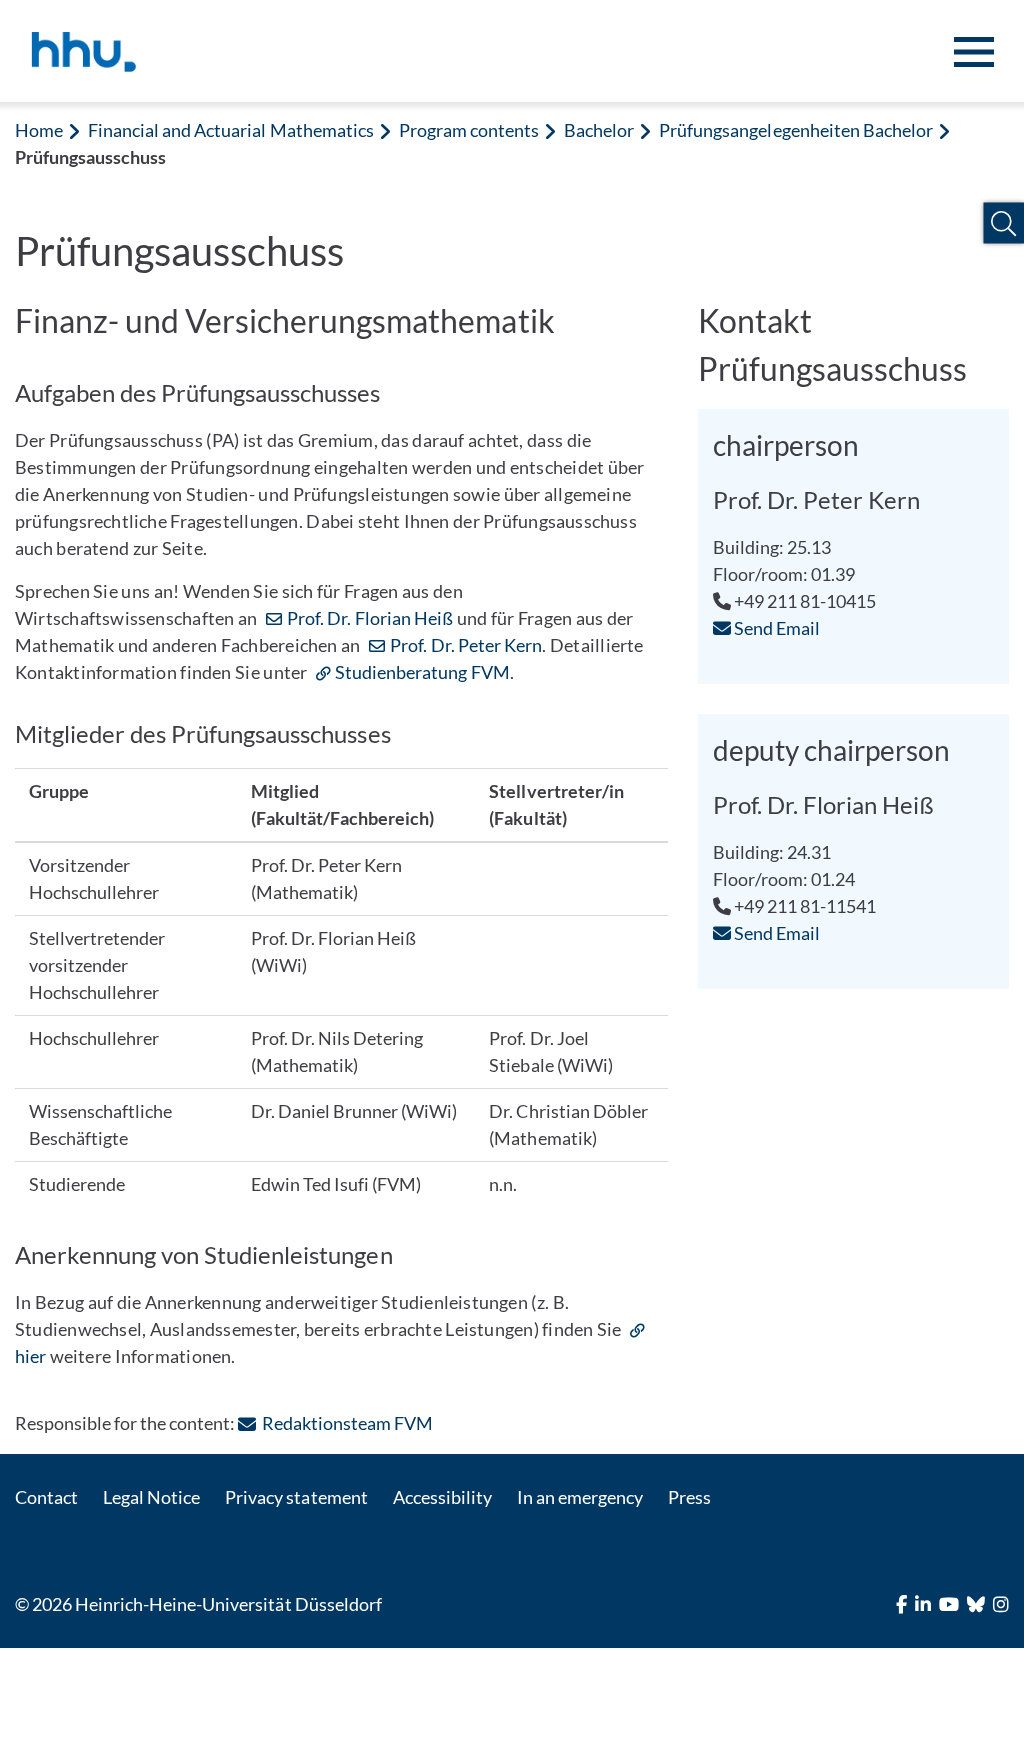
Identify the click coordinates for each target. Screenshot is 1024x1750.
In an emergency (580, 1497)
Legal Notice (151, 1497)
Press (689, 1497)
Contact (46, 1497)
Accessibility (442, 1497)
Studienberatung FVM (422, 672)
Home (39, 130)
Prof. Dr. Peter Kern (466, 645)
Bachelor (599, 130)
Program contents (469, 130)
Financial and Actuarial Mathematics (231, 130)
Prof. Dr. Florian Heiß (370, 618)
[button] (1003, 223)
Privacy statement (296, 1497)
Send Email (775, 628)
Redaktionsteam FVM (347, 1423)
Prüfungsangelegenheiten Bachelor (796, 130)
